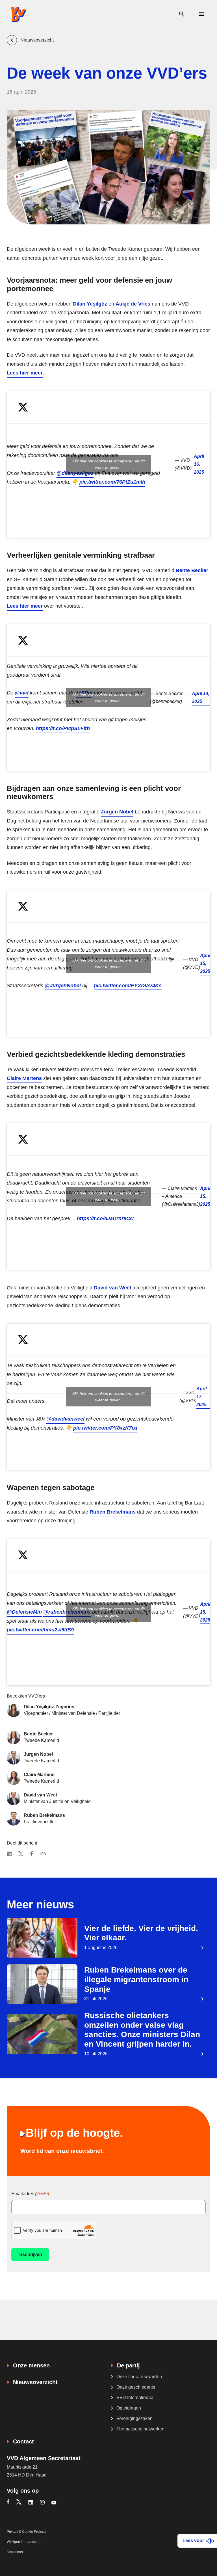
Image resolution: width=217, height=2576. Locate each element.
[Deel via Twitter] (21, 1854)
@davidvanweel (65, 1419)
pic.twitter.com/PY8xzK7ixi (105, 1428)
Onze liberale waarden (139, 2377)
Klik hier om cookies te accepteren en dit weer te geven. (108, 464)
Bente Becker (192, 570)
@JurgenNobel (63, 986)
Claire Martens (24, 1078)
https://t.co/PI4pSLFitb (63, 728)
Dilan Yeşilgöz (90, 304)
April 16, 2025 (199, 464)
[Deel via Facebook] (32, 1854)
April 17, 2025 (201, 1397)
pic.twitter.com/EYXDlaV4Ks (128, 986)
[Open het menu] (202, 14)
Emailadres (30, 2194)
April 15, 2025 (205, 963)
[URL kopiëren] (43, 1854)
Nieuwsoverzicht (35, 2382)
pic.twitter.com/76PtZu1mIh (112, 482)
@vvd (22, 693)
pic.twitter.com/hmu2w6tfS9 (40, 1630)
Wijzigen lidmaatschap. (25, 2542)
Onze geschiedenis (136, 2387)
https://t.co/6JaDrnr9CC (105, 1218)
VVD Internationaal (135, 2398)
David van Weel (112, 1288)
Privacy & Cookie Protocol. (27, 2532)
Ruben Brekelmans (113, 1512)
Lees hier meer (25, 373)
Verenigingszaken (134, 2418)
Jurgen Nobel (117, 812)
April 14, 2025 (201, 697)
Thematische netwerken (140, 2429)
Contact (23, 2441)
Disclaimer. (15, 2552)
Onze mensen (31, 2365)
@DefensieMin (24, 1612)
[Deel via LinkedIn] (9, 1854)
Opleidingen (129, 2408)
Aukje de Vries (133, 304)
